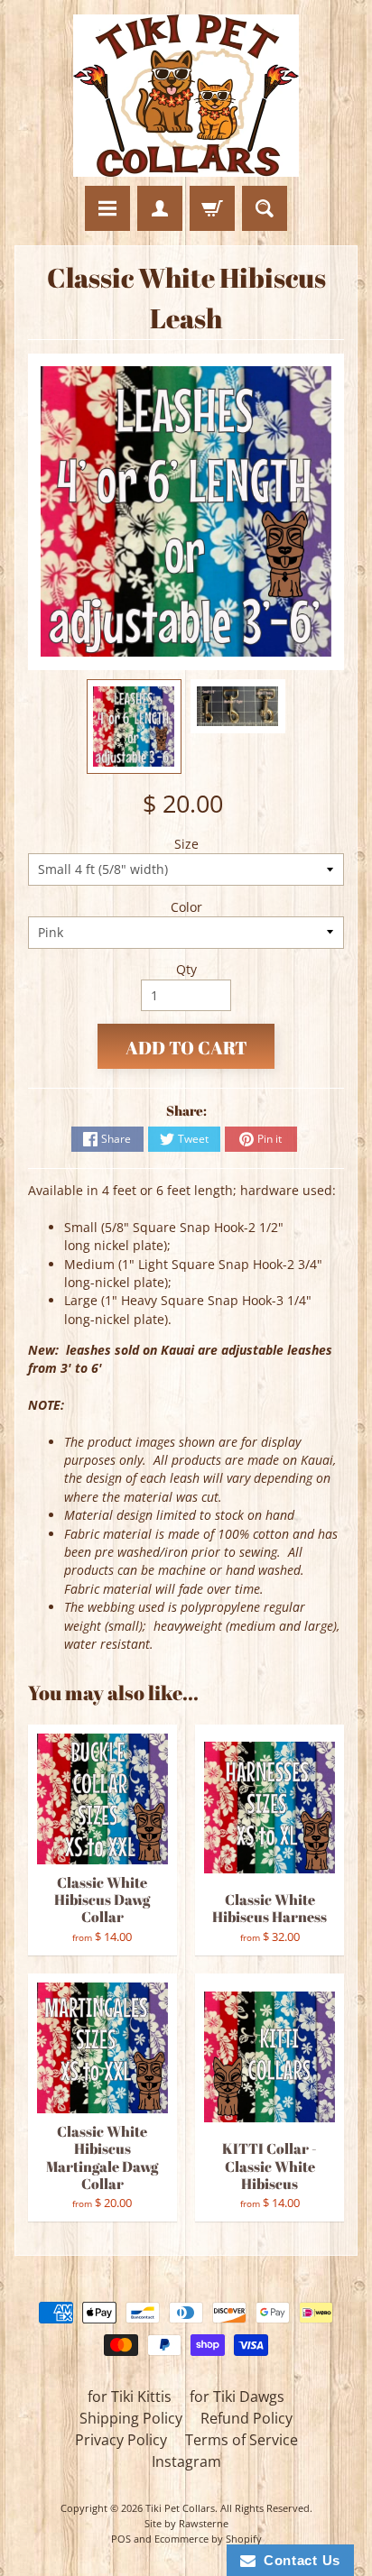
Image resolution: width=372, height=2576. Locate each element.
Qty (186, 969)
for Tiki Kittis (130, 2397)
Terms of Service (242, 2440)
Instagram (186, 2461)
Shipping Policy (131, 2418)
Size (186, 844)
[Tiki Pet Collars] (186, 96)
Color (186, 907)
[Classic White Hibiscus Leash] (134, 727)
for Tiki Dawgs (237, 2397)
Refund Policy (246, 2418)
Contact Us (298, 2560)
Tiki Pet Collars (180, 2508)
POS (121, 2539)
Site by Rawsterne (186, 2523)
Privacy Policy (121, 2440)
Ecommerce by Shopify (208, 2539)
